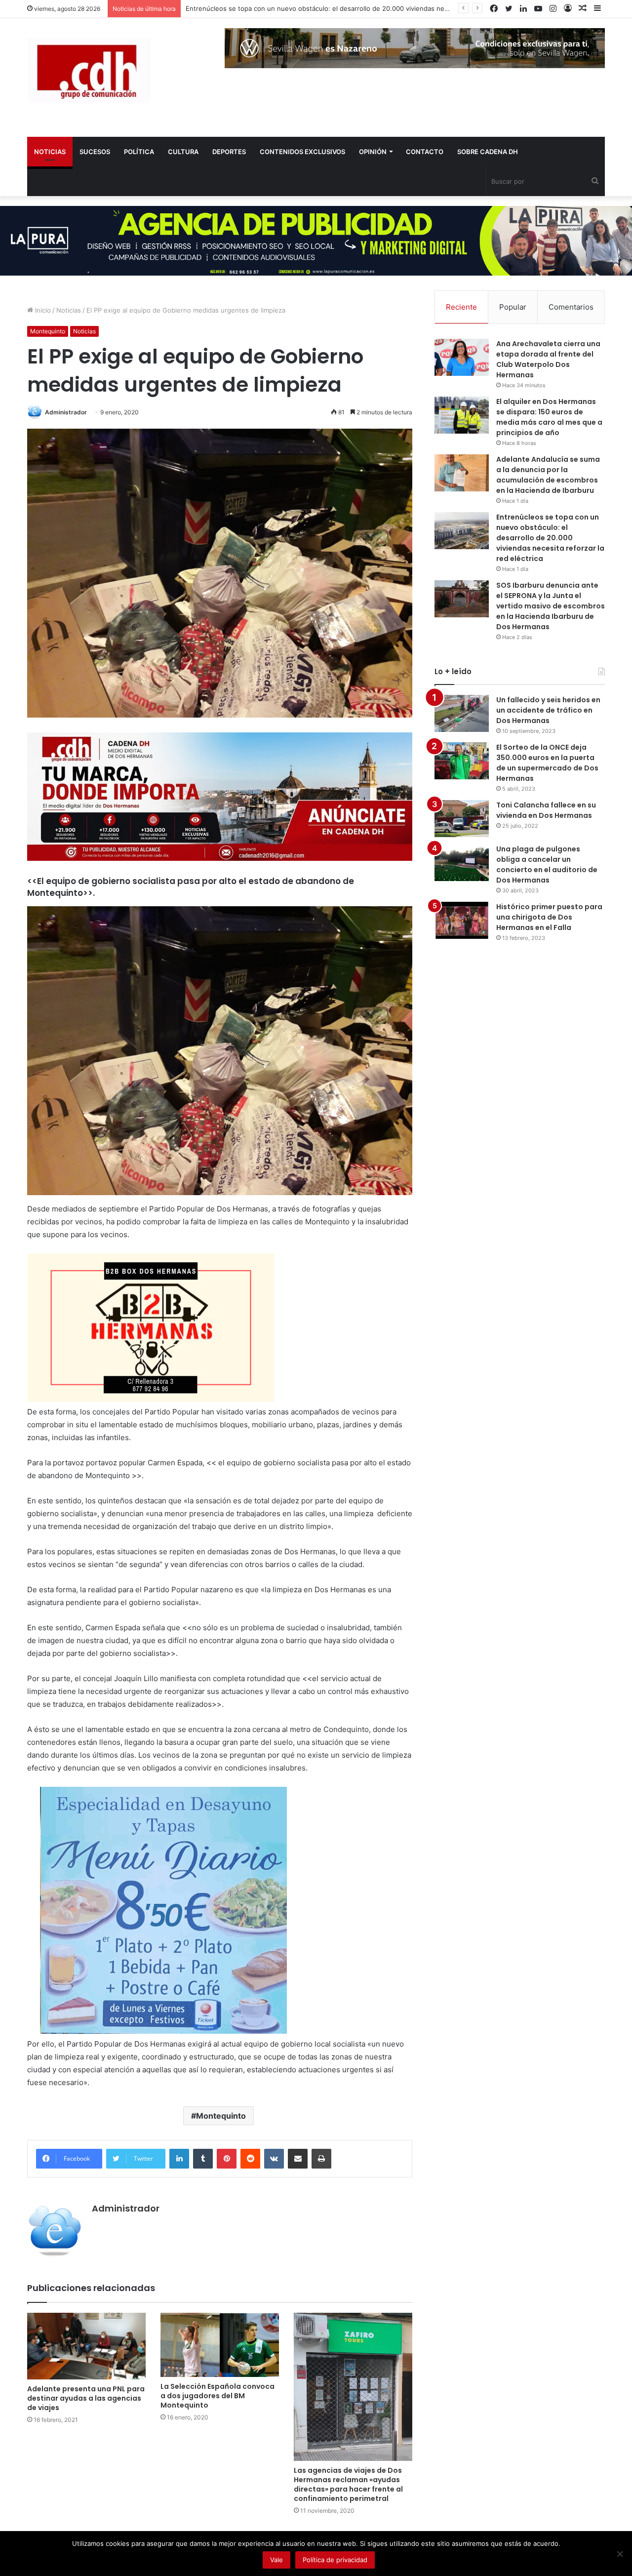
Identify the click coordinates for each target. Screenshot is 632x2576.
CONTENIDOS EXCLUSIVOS (302, 152)
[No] (620, 2554)
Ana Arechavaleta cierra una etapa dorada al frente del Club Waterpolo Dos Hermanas (548, 359)
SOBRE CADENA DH (488, 152)
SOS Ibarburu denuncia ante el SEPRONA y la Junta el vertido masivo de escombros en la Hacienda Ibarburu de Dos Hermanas (551, 606)
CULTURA (183, 152)
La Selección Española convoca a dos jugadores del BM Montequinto (217, 2396)
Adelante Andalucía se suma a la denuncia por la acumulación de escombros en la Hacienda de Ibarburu (548, 475)
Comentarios (571, 307)
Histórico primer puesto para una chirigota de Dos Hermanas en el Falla (549, 917)
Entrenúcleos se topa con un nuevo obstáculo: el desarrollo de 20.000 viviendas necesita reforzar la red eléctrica (550, 538)
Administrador (66, 412)
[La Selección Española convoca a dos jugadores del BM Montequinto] (220, 2345)
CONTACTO (425, 152)
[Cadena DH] (89, 70)
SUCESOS (95, 152)
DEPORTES (229, 152)
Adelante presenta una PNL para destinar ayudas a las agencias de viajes (86, 2398)
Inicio (42, 310)
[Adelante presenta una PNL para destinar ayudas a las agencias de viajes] (86, 2346)
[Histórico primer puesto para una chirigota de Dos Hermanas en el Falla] (462, 920)
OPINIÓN (373, 152)
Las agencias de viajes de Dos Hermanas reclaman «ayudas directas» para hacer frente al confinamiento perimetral (348, 2484)
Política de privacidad (335, 2560)
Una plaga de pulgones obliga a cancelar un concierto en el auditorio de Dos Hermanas (547, 865)
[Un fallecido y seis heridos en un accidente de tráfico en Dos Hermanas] (462, 713)
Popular (513, 307)
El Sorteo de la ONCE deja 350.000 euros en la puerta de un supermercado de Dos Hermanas (547, 763)
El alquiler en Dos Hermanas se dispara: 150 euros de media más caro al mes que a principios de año (549, 417)
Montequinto (48, 331)
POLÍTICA (139, 152)
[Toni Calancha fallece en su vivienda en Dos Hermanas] (462, 819)
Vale (276, 2560)
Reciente (461, 307)
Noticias (69, 310)
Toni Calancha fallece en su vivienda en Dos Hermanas (546, 810)
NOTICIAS (50, 152)
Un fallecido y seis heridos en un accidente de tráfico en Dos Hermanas (548, 710)
